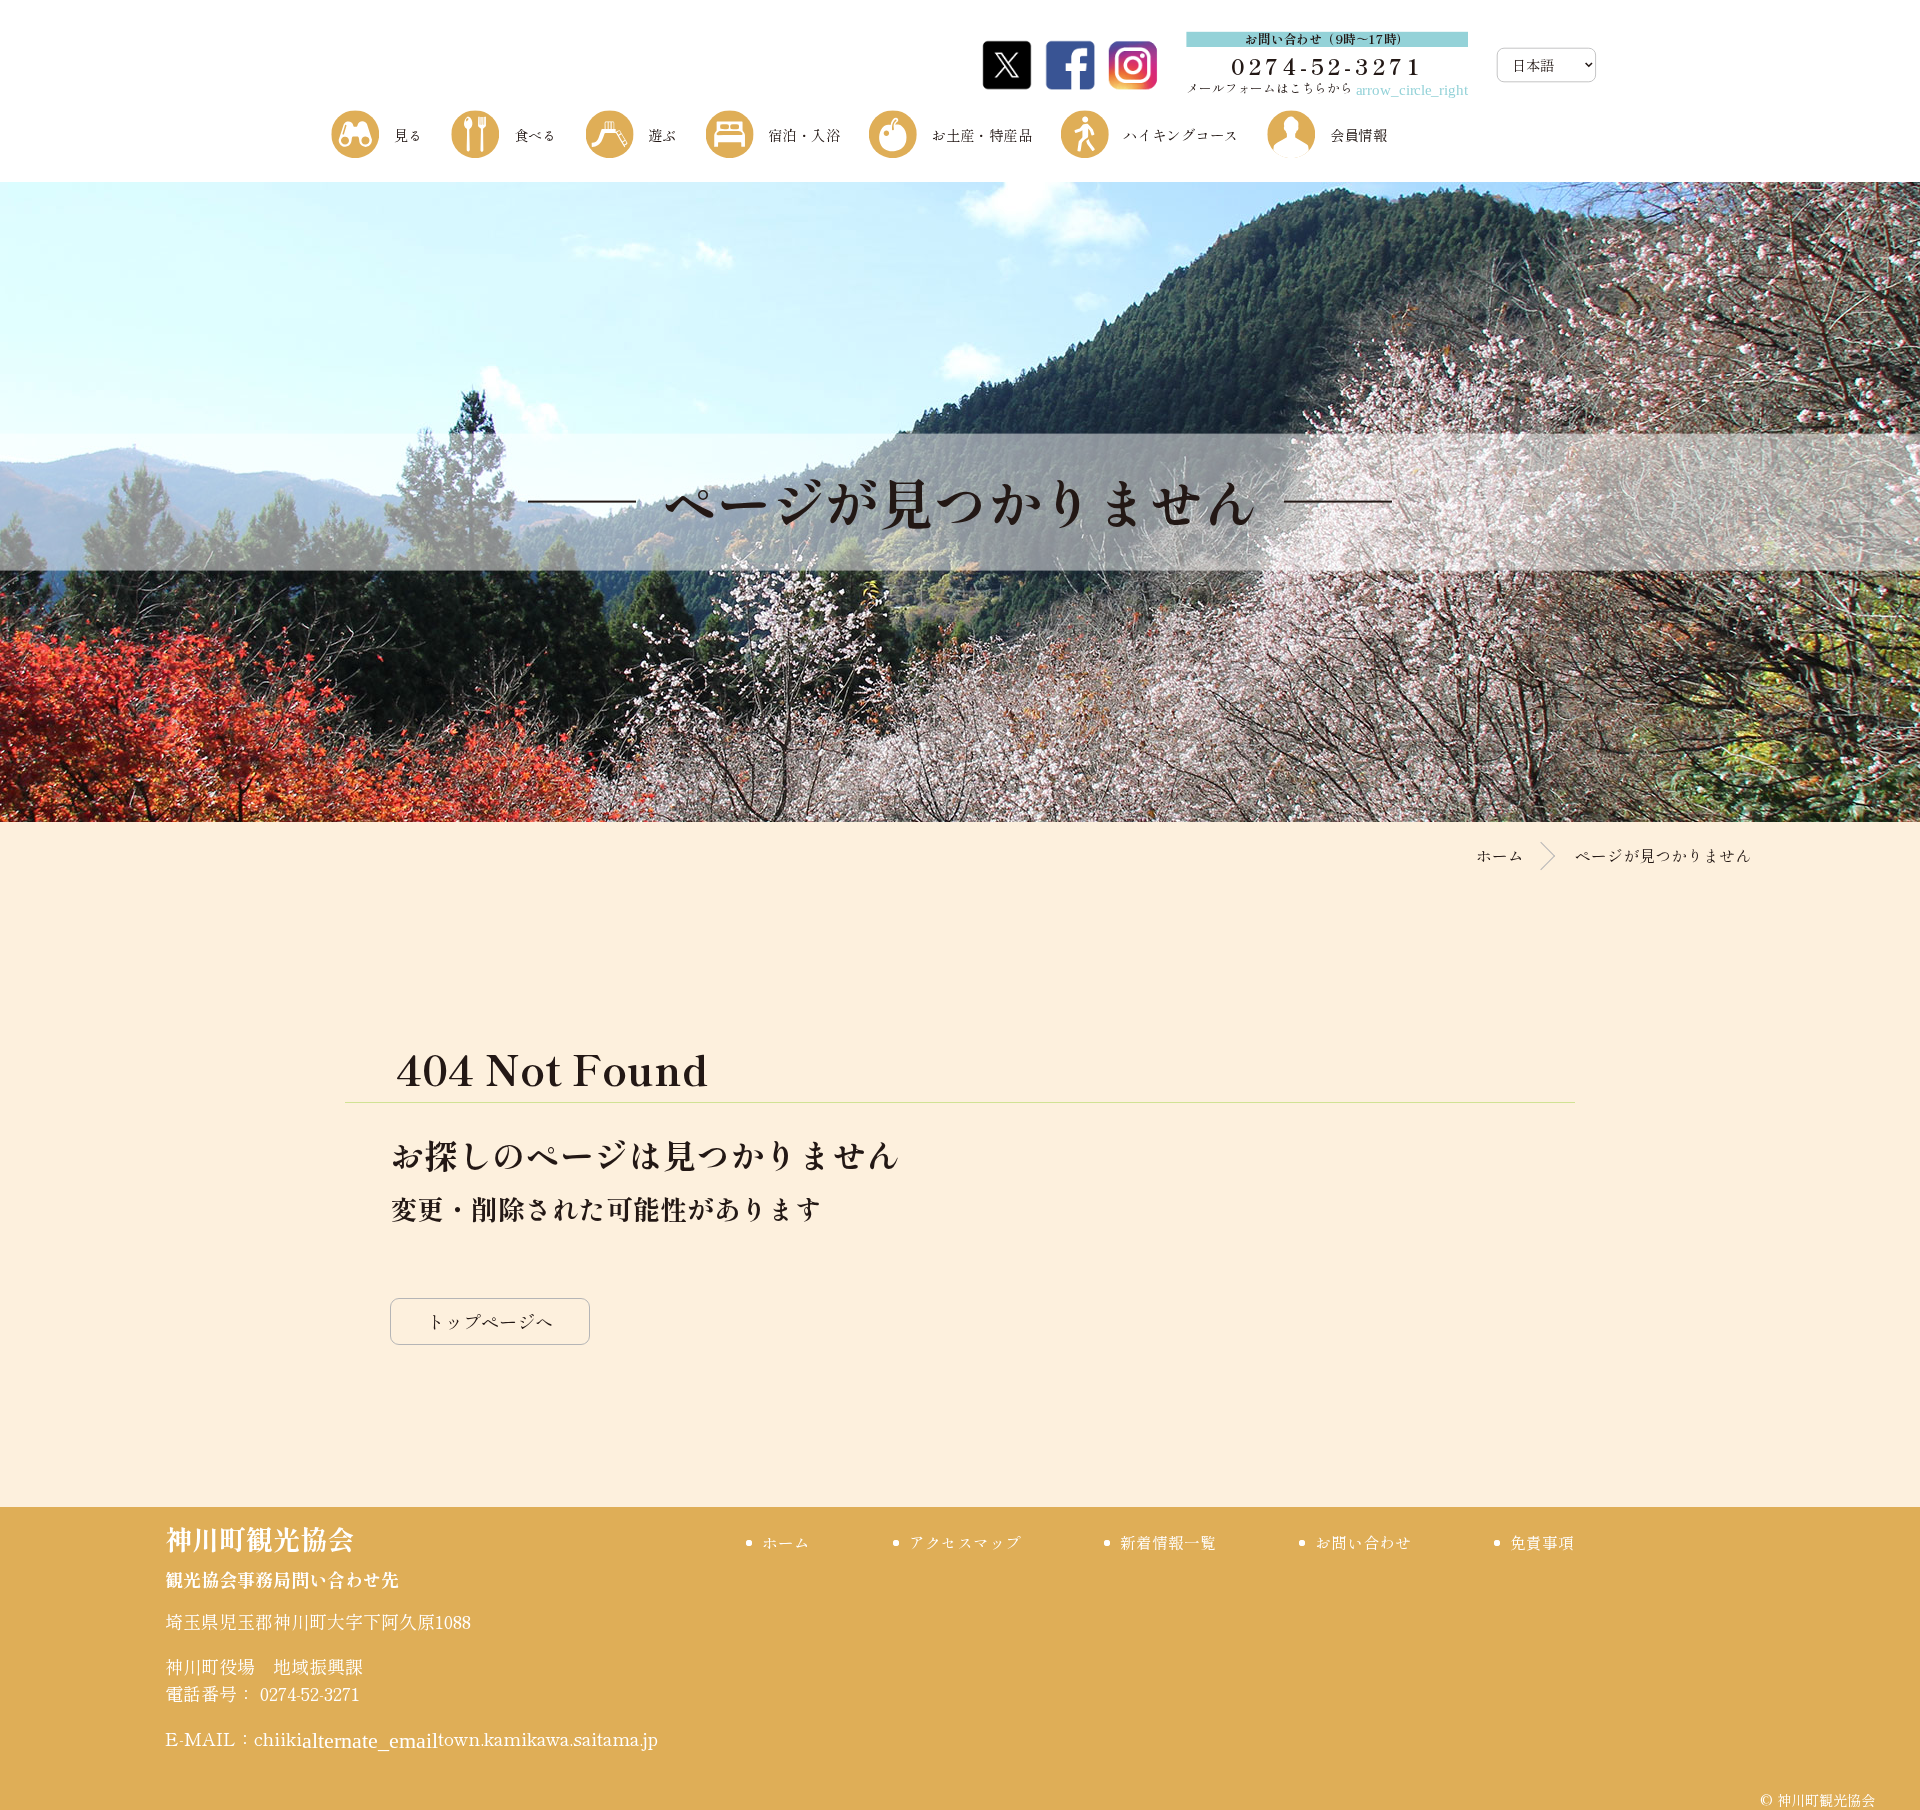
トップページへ (490, 1321)
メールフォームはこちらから (1327, 88)
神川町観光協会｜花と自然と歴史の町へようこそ (444, 64)
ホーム (1500, 855)
